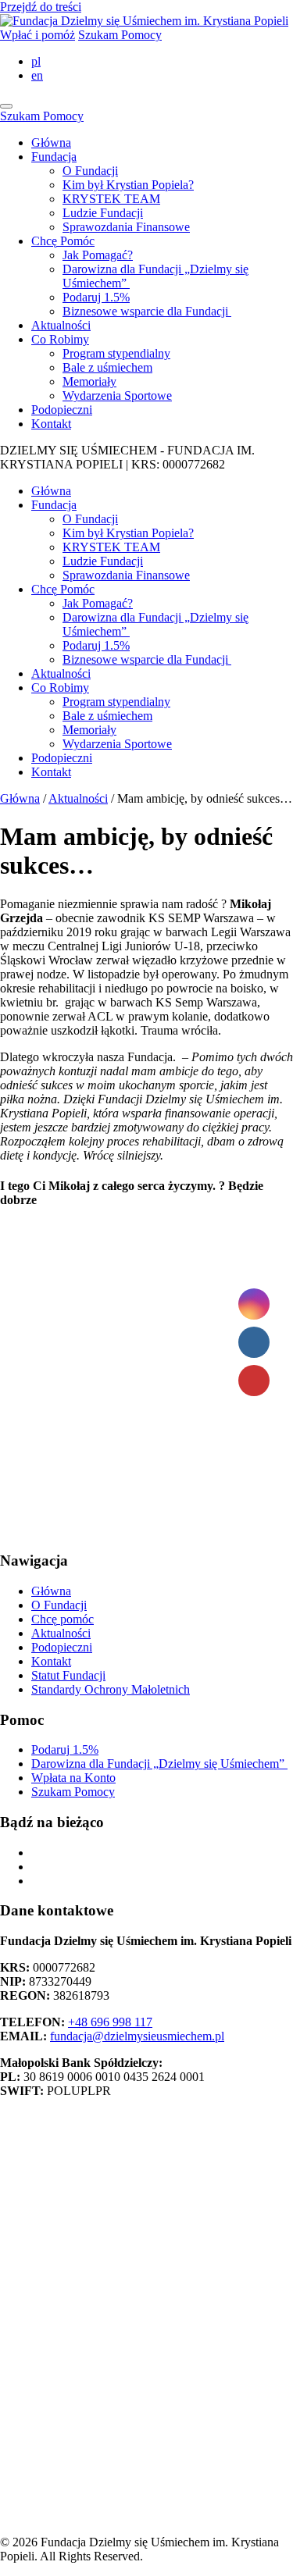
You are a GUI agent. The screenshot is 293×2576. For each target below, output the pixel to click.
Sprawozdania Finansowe (126, 227)
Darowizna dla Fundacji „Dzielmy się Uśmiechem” (159, 1764)
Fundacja (54, 157)
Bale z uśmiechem (107, 367)
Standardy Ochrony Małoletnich (111, 1689)
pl (36, 61)
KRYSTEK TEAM (111, 199)
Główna (51, 143)
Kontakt (51, 424)
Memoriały (89, 381)
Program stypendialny (116, 353)
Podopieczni (62, 410)
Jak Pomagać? (98, 255)
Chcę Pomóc (63, 241)
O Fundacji (90, 171)
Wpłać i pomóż (38, 35)
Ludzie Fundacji (103, 213)
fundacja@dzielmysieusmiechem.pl (137, 2036)
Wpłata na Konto (73, 1778)
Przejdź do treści (41, 7)
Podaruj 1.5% (96, 297)
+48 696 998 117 (110, 2022)
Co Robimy (60, 339)
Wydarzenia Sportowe (117, 395)
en (37, 75)
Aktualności (61, 325)
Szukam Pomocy (120, 35)
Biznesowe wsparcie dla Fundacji (147, 311)
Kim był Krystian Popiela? (128, 185)
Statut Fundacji (68, 1675)
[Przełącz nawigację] (6, 106)
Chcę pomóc (63, 1619)
